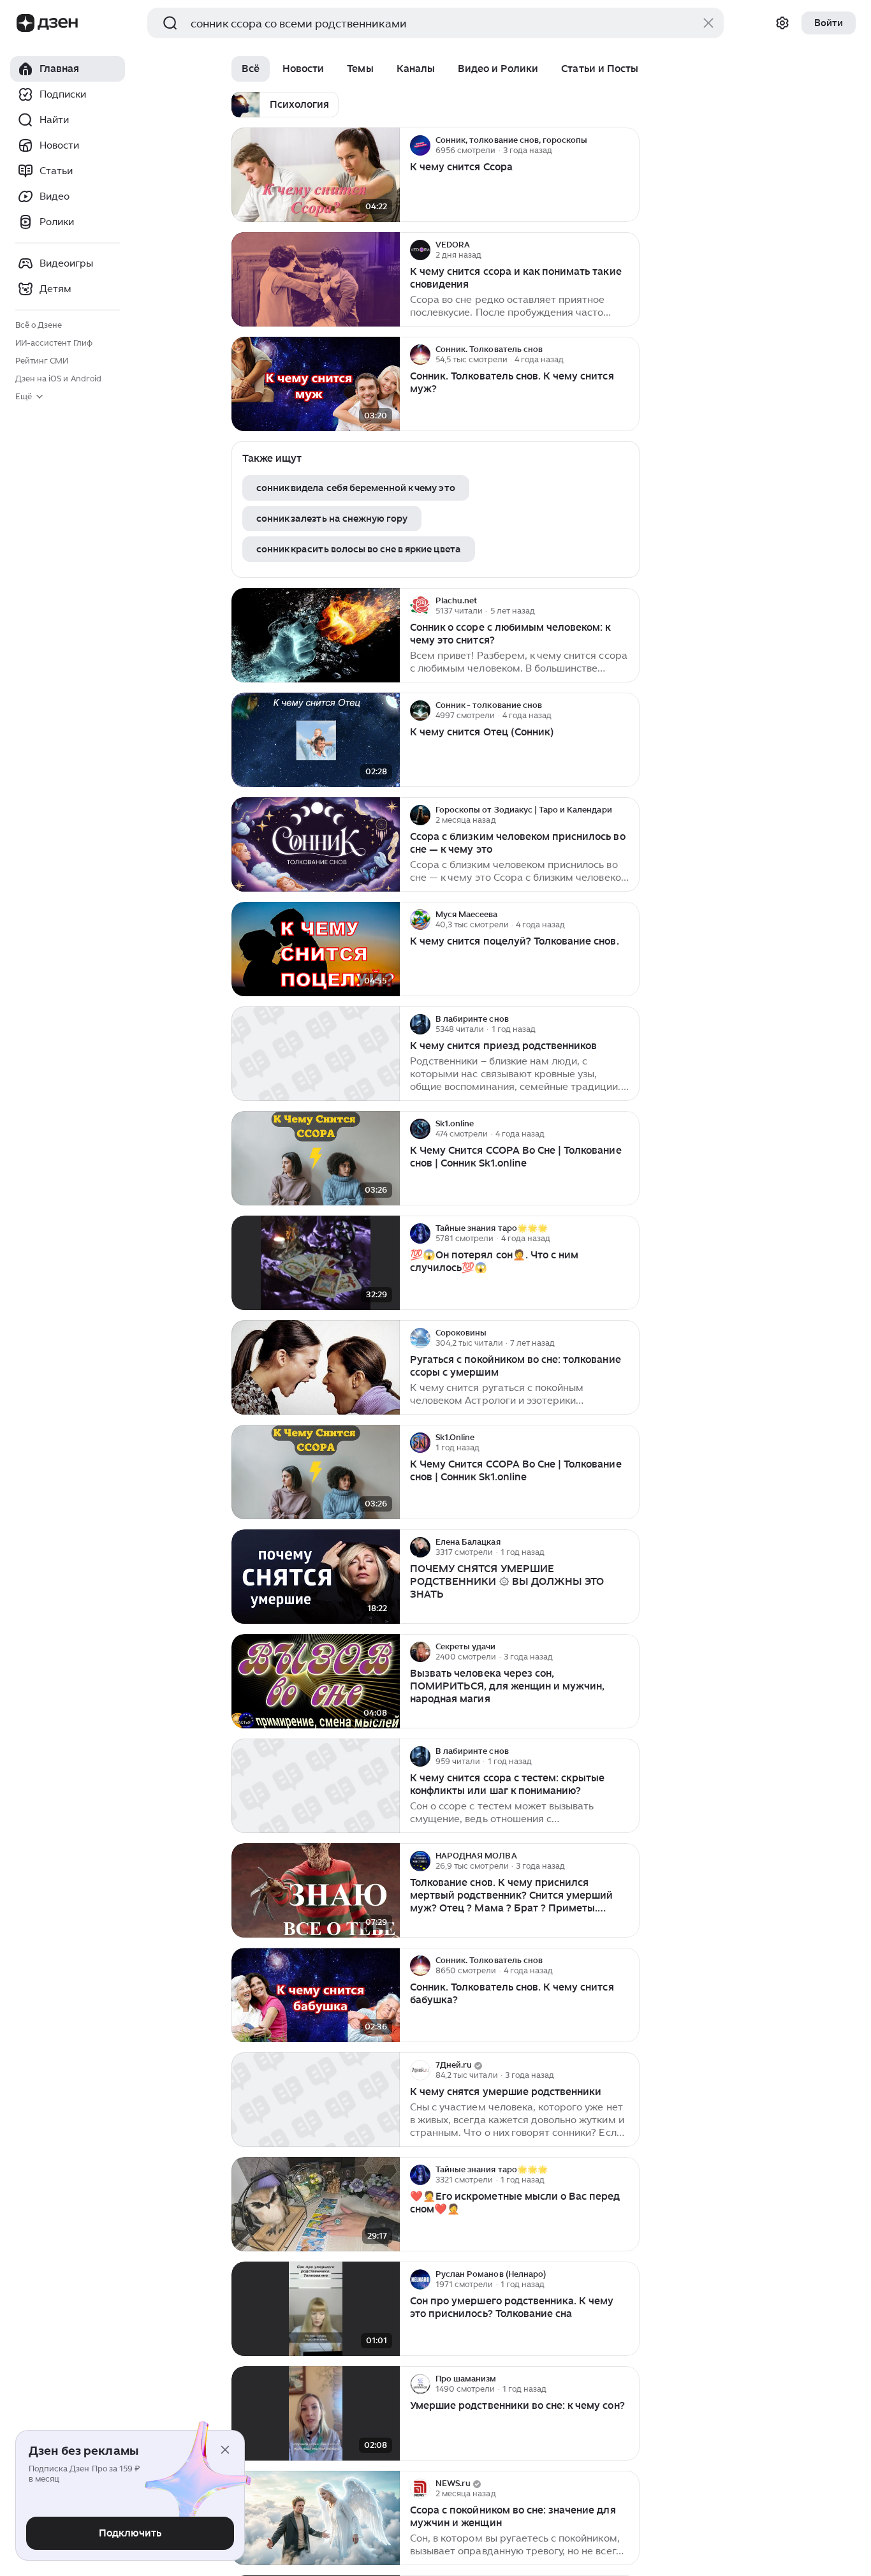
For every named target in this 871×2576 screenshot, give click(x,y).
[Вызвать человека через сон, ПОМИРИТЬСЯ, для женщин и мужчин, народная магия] (316, 1682)
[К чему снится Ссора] (316, 175)
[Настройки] (782, 23)
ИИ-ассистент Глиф (54, 343)
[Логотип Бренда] (26, 23)
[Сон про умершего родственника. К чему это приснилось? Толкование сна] (316, 2309)
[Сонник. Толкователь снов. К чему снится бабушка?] (316, 1995)
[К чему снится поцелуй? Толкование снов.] (316, 949)
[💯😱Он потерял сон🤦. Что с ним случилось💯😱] (316, 1263)
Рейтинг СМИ (42, 361)
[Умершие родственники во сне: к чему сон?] (316, 2414)
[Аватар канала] (420, 145)
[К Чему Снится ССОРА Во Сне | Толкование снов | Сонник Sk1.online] (316, 1159)
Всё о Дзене (39, 325)
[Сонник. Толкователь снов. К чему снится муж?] (316, 384)
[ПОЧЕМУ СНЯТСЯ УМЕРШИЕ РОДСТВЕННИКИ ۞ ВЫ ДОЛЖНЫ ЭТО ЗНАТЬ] (316, 1577)
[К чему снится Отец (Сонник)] (316, 740)
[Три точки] (628, 145)
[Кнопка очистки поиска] (708, 23)
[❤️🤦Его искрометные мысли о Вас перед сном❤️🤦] (316, 2204)
